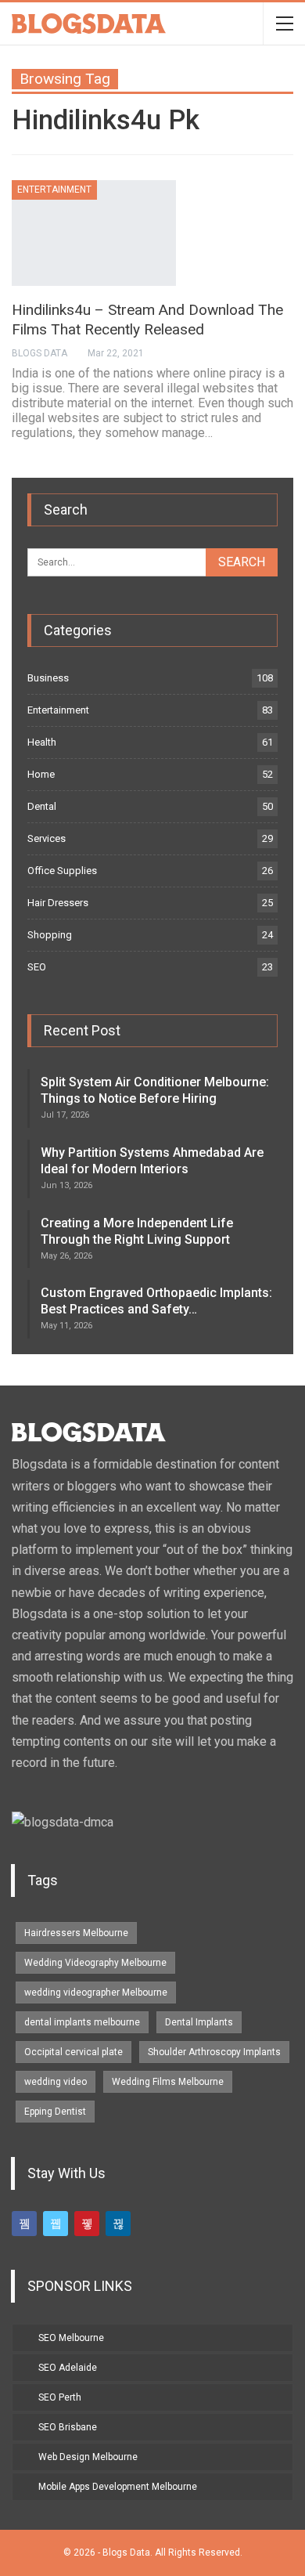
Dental (42, 806)
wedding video (56, 2082)
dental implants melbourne (82, 2022)
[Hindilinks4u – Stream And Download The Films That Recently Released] (94, 233)
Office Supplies (62, 871)
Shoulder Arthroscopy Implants (214, 2052)
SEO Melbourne (71, 2338)
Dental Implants (199, 2022)
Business (48, 678)
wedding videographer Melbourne (96, 1993)
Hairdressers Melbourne (76, 1933)
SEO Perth (60, 2397)
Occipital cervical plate (74, 2052)
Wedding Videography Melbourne (95, 1963)
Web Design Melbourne (88, 2457)
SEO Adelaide (68, 2368)
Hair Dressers (58, 903)
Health (42, 742)
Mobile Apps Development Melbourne (118, 2487)
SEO (37, 967)
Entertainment (54, 190)
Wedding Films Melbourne (168, 2082)
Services (47, 838)
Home (41, 774)
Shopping (50, 935)
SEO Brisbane (68, 2427)
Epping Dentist (55, 2112)
